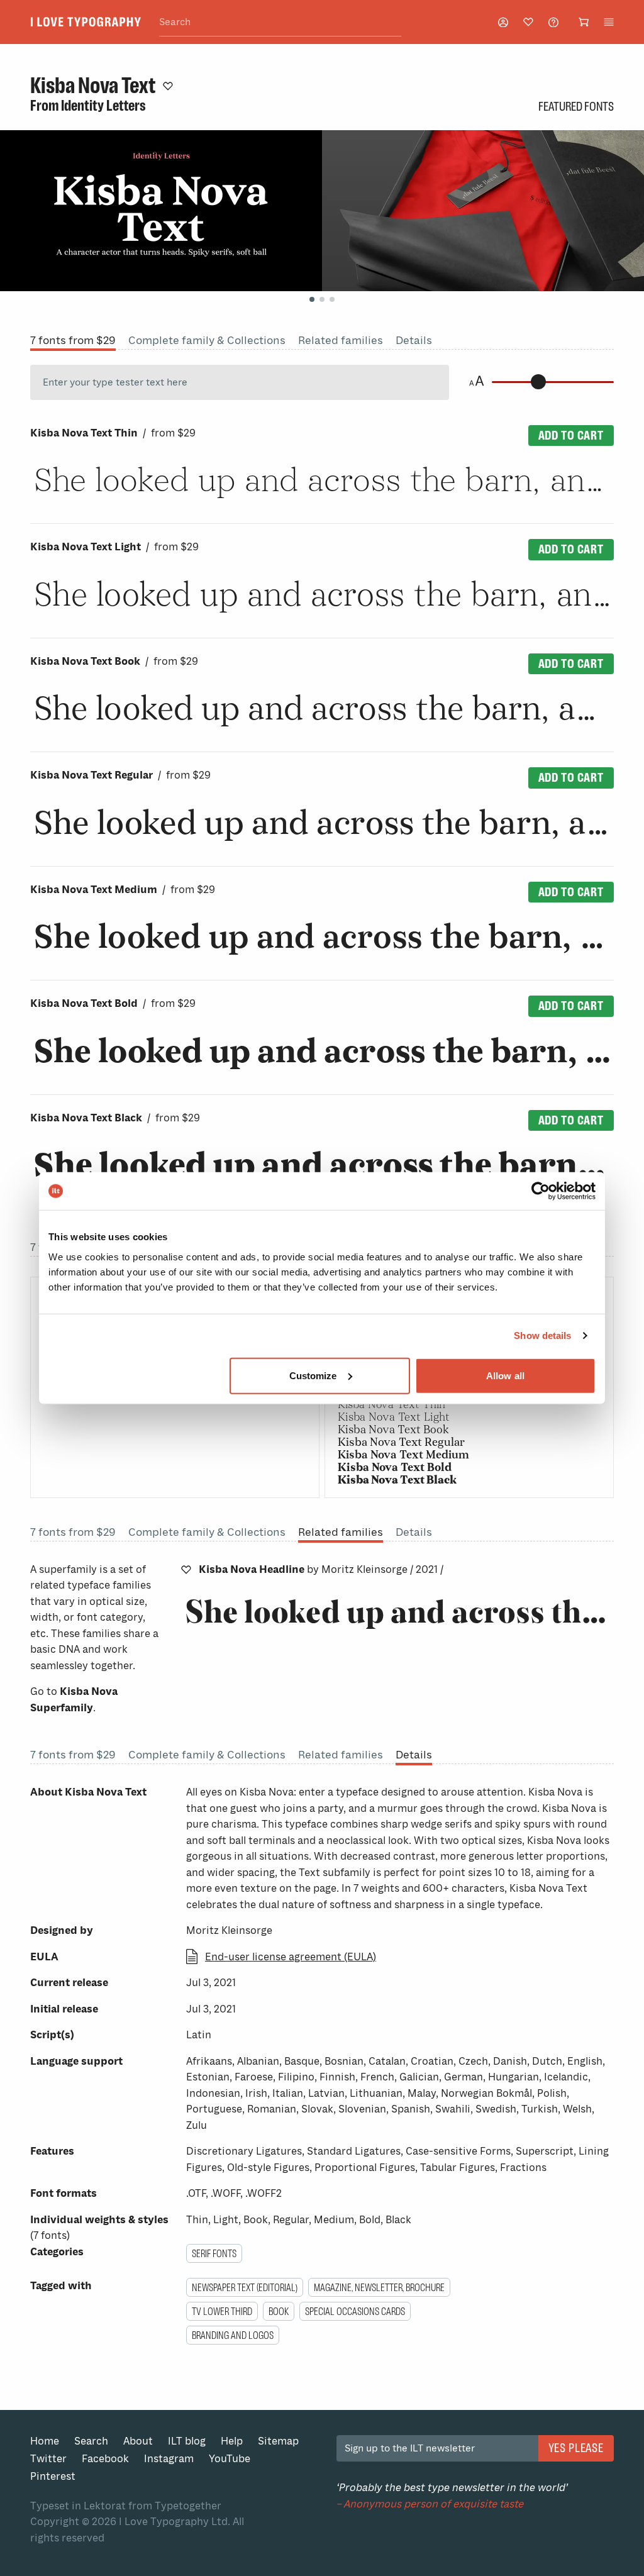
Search (91, 2441)
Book (279, 2311)
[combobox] (280, 22)
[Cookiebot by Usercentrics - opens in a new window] (541, 1191)
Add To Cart (571, 435)
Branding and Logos (233, 2335)
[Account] (503, 22)
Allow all (505, 1375)
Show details (542, 1335)
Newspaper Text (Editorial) (245, 2287)
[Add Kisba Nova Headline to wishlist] (186, 1570)
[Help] (553, 22)
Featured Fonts (576, 106)
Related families (341, 340)
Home (45, 2441)
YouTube (230, 2459)
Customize (313, 1375)
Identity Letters (103, 106)
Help (232, 2441)
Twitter (48, 2459)
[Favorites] (528, 22)
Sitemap (278, 2441)
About (138, 2441)
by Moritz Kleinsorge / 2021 (321, 1569)
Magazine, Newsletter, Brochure (379, 2287)
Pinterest (53, 2476)
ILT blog (187, 2441)
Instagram (169, 2459)
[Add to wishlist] (168, 86)
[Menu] (609, 22)
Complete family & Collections (207, 340)
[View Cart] (584, 22)
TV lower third (222, 2311)
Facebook (105, 2459)
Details (414, 340)
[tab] (312, 299)
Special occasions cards (355, 2311)
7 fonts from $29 (73, 340)
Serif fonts (214, 2253)
